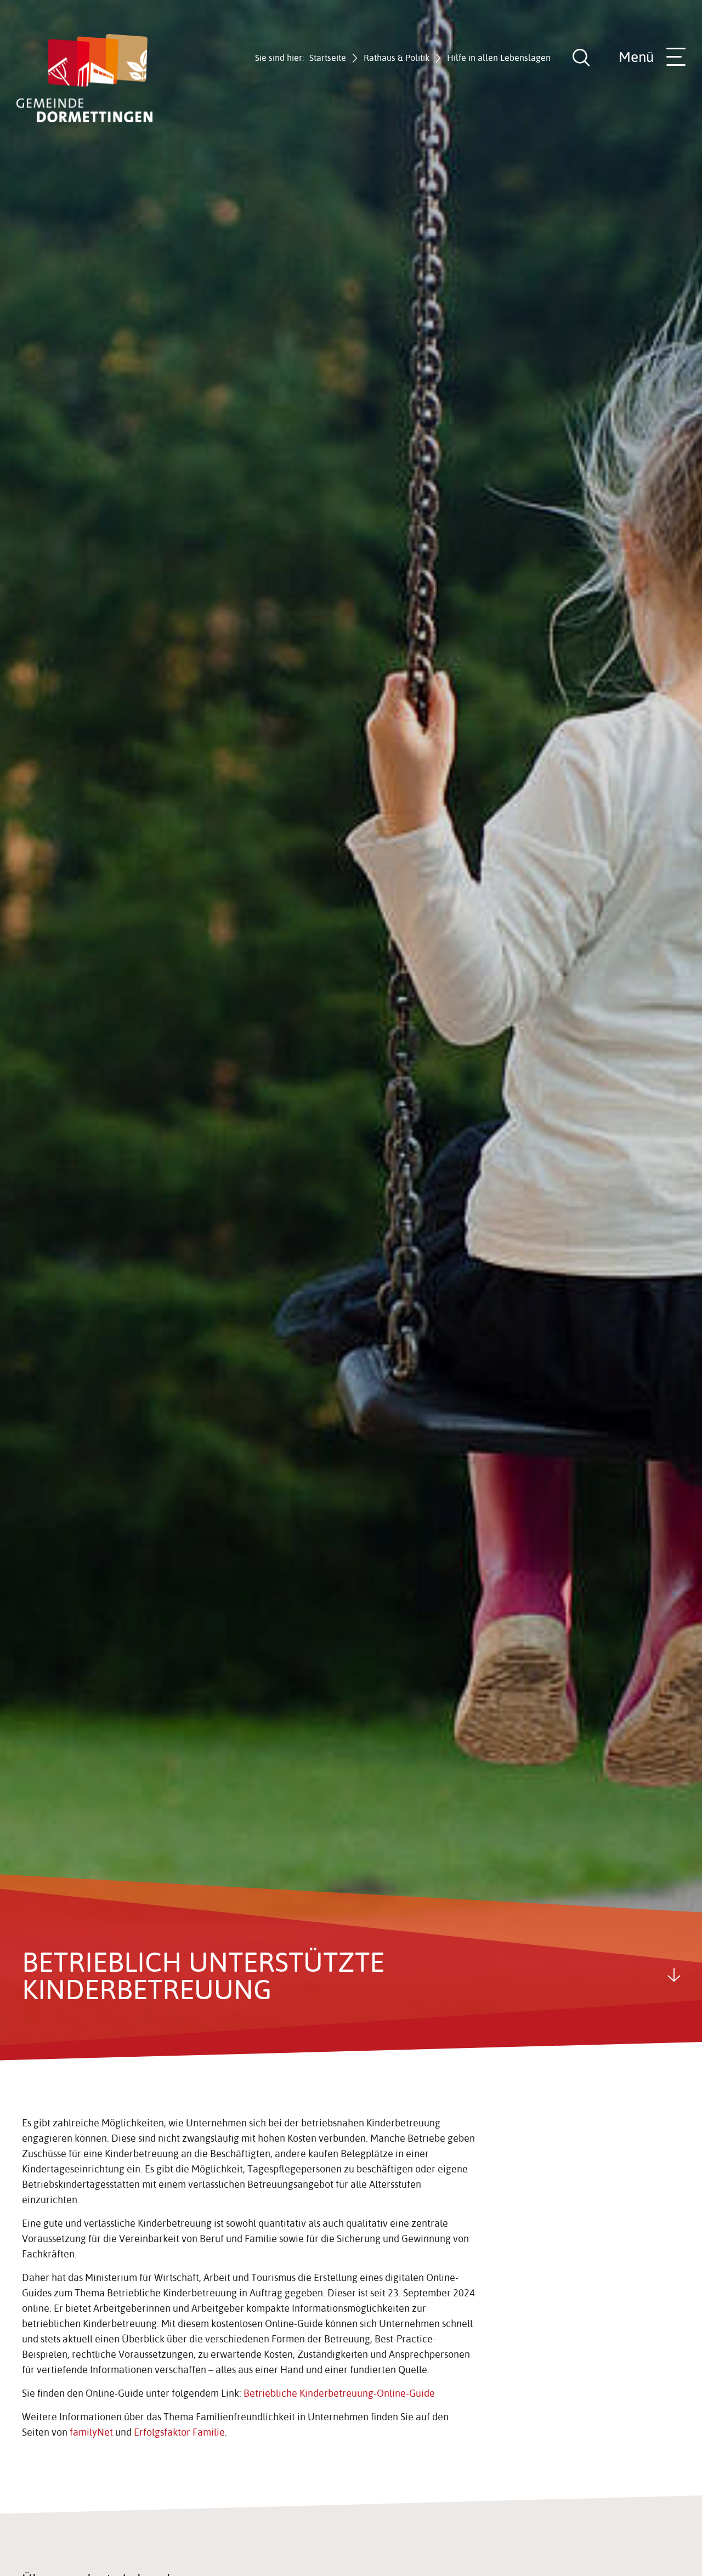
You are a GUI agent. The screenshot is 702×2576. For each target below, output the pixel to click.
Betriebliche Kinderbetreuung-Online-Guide (339, 2393)
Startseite (328, 58)
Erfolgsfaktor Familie (179, 2432)
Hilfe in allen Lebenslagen (499, 58)
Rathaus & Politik (397, 58)
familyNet (91, 2432)
